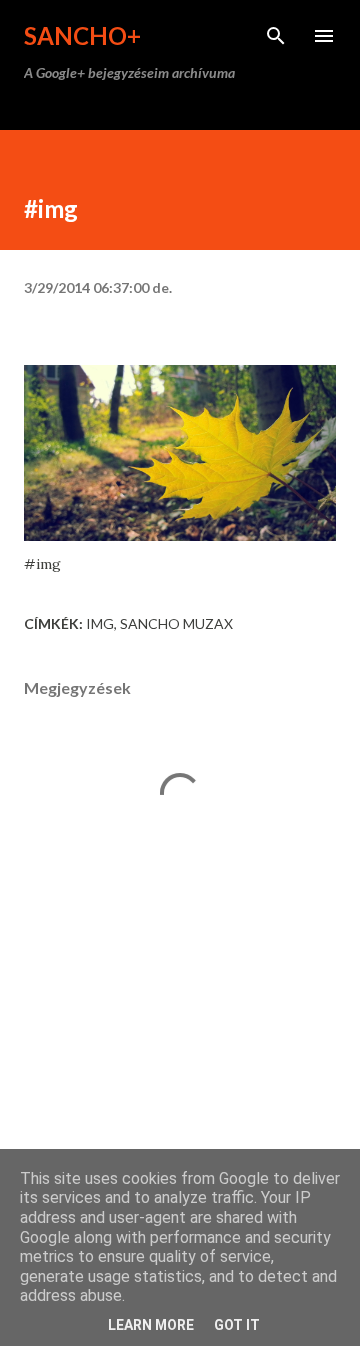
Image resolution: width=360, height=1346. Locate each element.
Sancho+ (82, 35)
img (100, 623)
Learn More (151, 1325)
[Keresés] (276, 36)
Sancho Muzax (176, 623)
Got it (237, 1325)
